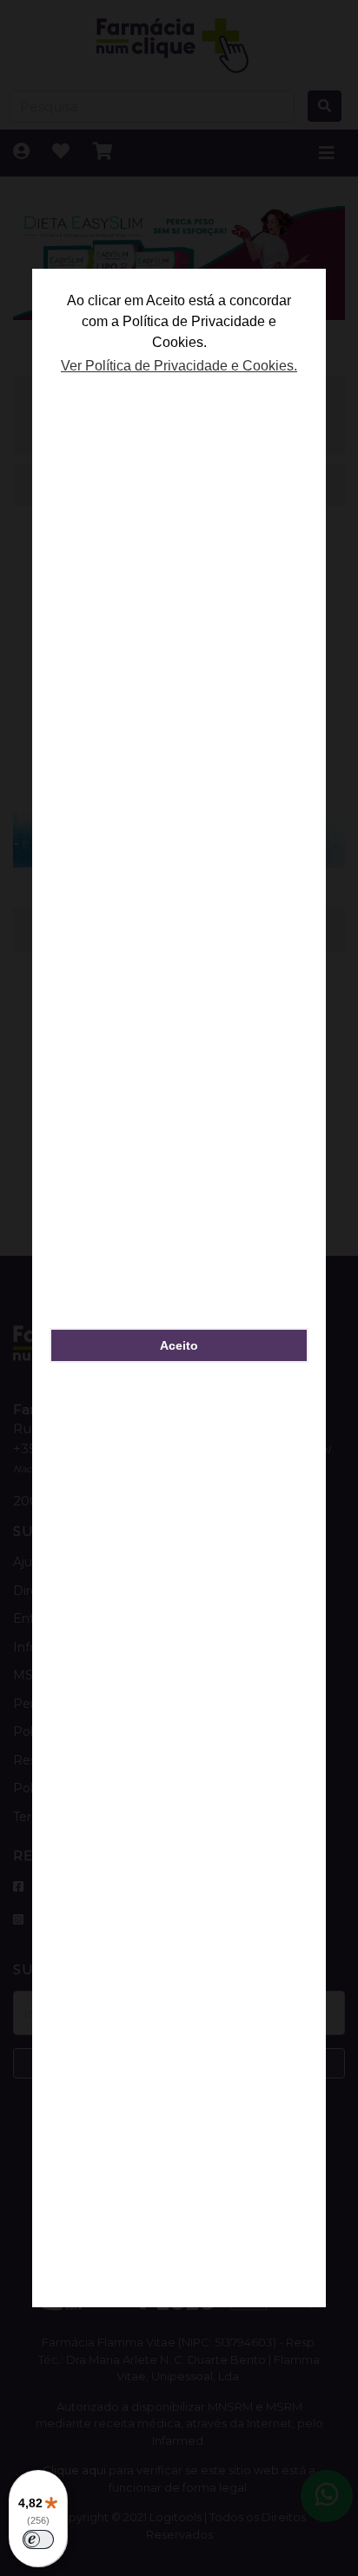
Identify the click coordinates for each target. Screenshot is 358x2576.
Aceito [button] (179, 1345)
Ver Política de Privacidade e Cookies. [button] (179, 366)
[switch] (38, 2539)
